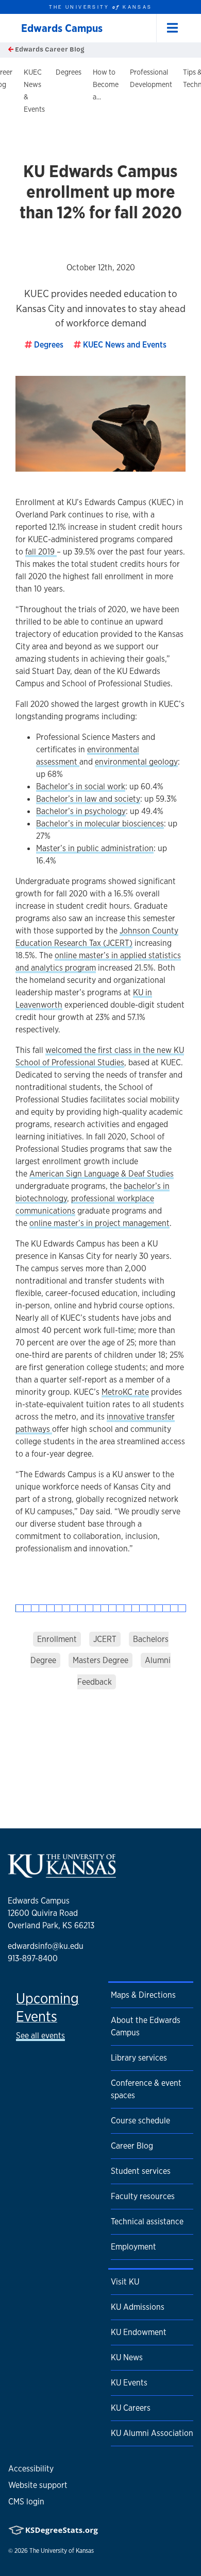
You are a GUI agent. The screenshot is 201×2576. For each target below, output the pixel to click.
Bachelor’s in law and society (88, 799)
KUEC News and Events (125, 345)
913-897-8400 (33, 1958)
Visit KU (125, 2282)
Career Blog (132, 2146)
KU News (127, 2357)
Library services (139, 2058)
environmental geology (136, 762)
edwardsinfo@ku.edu (46, 1946)
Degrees (69, 72)
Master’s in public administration (95, 848)
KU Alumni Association (152, 2433)
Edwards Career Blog (49, 49)
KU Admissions (138, 2307)
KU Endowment (139, 2332)
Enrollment (57, 1639)
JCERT (105, 1639)
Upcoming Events (47, 2007)
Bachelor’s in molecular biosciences (100, 824)
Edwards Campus (62, 28)
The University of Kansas (62, 2551)
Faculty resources (143, 2196)
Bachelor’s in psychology (81, 811)
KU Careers (131, 2408)
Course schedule (140, 2121)
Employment (133, 2247)
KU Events (129, 2383)
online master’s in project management (99, 1223)
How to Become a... (106, 84)
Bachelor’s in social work (81, 786)
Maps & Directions (143, 1995)
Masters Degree (100, 1660)
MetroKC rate (125, 1392)
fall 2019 (41, 552)
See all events (40, 2036)
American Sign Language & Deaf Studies (102, 1174)
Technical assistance (147, 2221)
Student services (141, 2171)
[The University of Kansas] (62, 1874)
